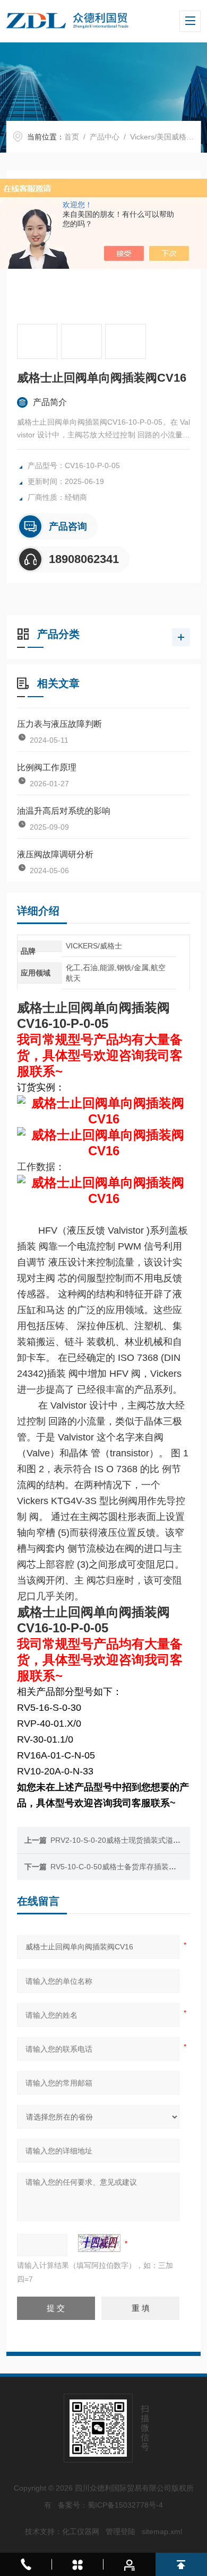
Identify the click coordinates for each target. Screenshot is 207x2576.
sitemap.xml (162, 2531)
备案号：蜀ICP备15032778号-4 (110, 2505)
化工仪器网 (81, 2531)
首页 (72, 137)
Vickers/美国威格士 (162, 137)
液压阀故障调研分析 (55, 854)
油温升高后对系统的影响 (64, 811)
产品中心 (105, 137)
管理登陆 (120, 2531)
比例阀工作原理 (47, 767)
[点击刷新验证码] (99, 2243)
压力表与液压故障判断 (59, 724)
